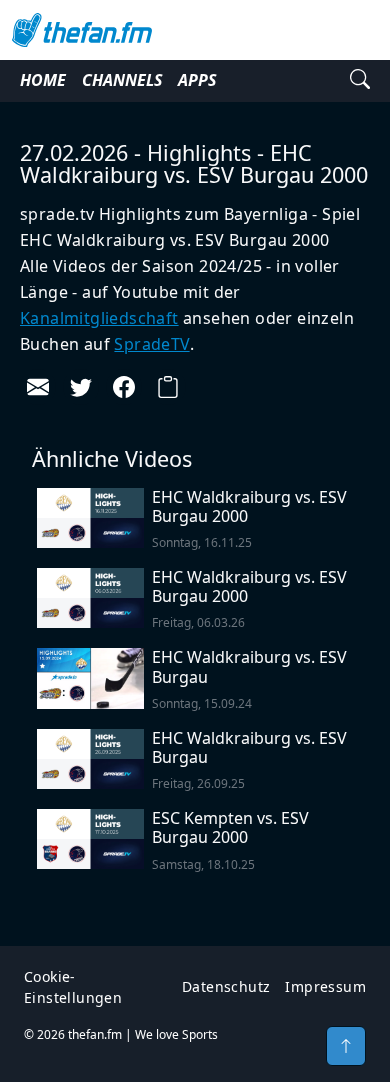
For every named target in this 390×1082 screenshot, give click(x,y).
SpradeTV (151, 344)
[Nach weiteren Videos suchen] (360, 81)
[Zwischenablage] (168, 387)
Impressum (325, 986)
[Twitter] (81, 387)
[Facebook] (124, 387)
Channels (122, 80)
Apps (197, 80)
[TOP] (346, 1046)
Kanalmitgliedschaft (99, 318)
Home (43, 80)
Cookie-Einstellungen (73, 987)
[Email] (38, 387)
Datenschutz (226, 986)
